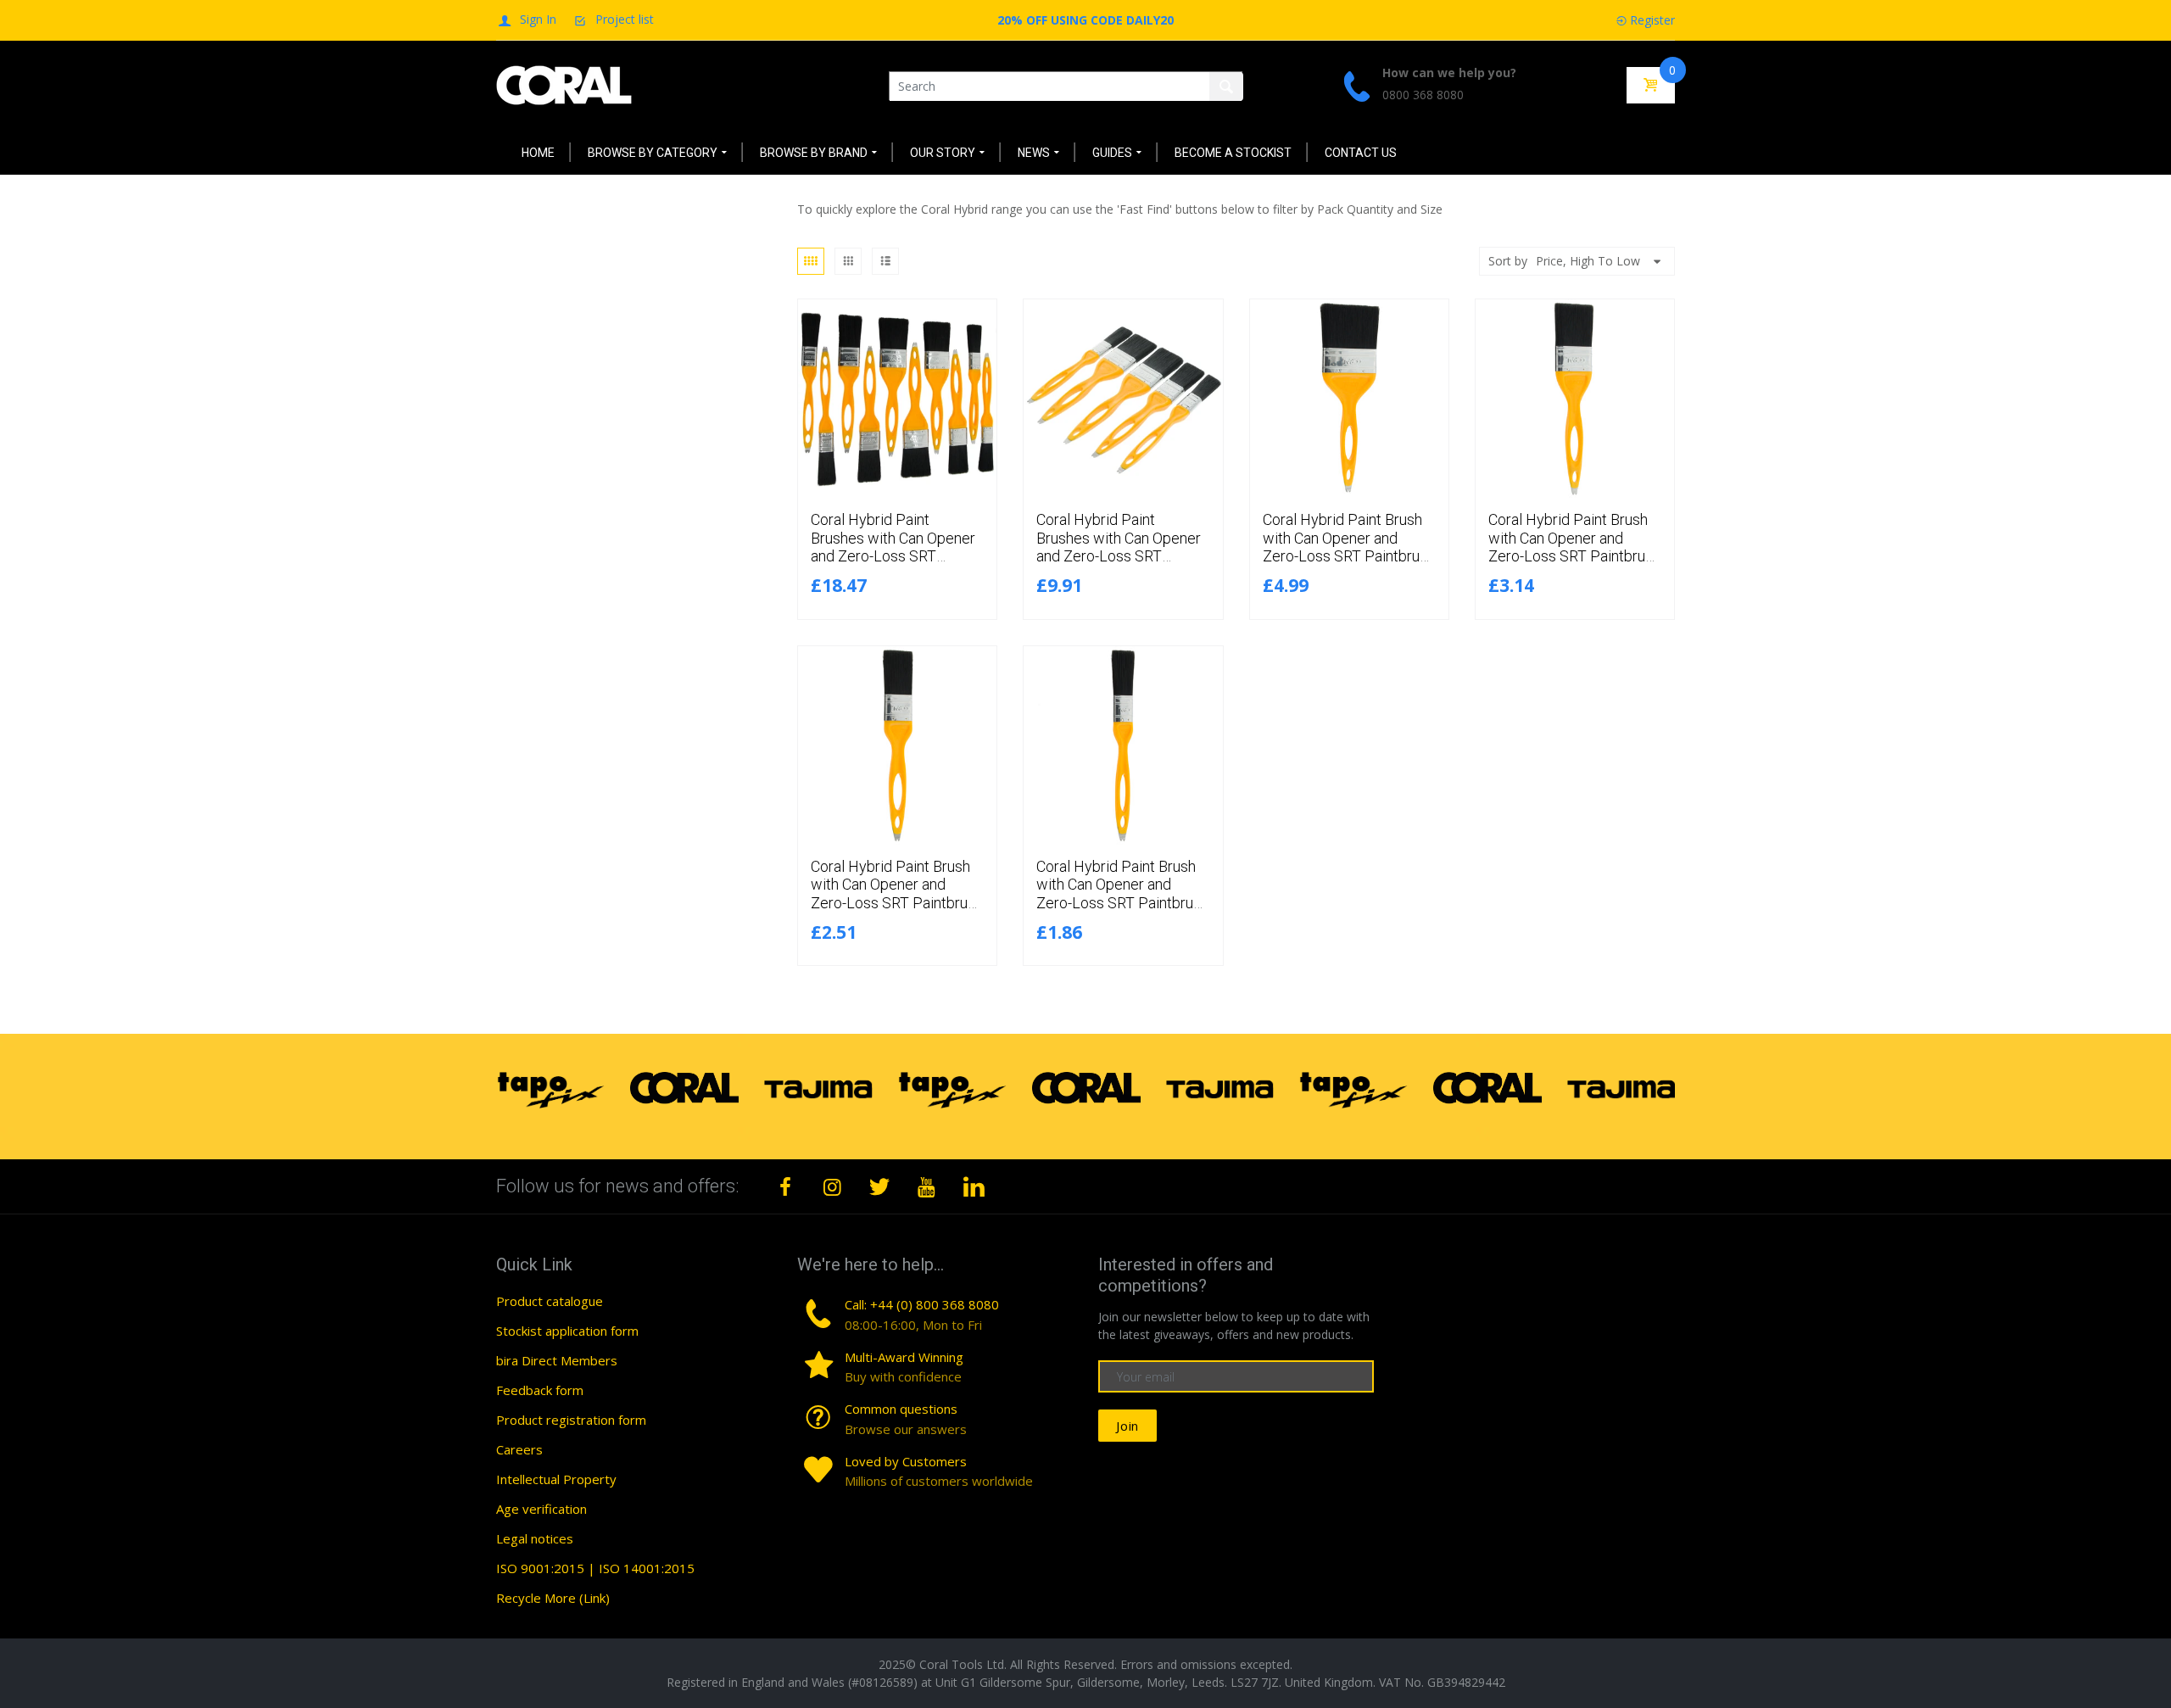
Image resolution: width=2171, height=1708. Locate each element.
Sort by (1508, 261)
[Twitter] (879, 1186)
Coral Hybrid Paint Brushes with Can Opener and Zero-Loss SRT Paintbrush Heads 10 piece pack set (893, 556)
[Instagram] (833, 1186)
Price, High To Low (1588, 261)
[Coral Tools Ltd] (564, 84)
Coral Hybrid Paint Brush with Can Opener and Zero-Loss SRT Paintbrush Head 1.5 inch (897, 894)
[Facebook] (785, 1186)
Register (1652, 20)
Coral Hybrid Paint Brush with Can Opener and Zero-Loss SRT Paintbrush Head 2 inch (1574, 547)
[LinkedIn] (974, 1186)
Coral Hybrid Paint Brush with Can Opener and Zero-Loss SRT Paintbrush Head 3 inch (1349, 547)
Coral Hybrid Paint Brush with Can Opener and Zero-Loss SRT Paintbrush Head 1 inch (1122, 894)
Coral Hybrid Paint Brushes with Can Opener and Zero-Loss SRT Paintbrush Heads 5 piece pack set (1121, 556)
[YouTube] (927, 1186)
